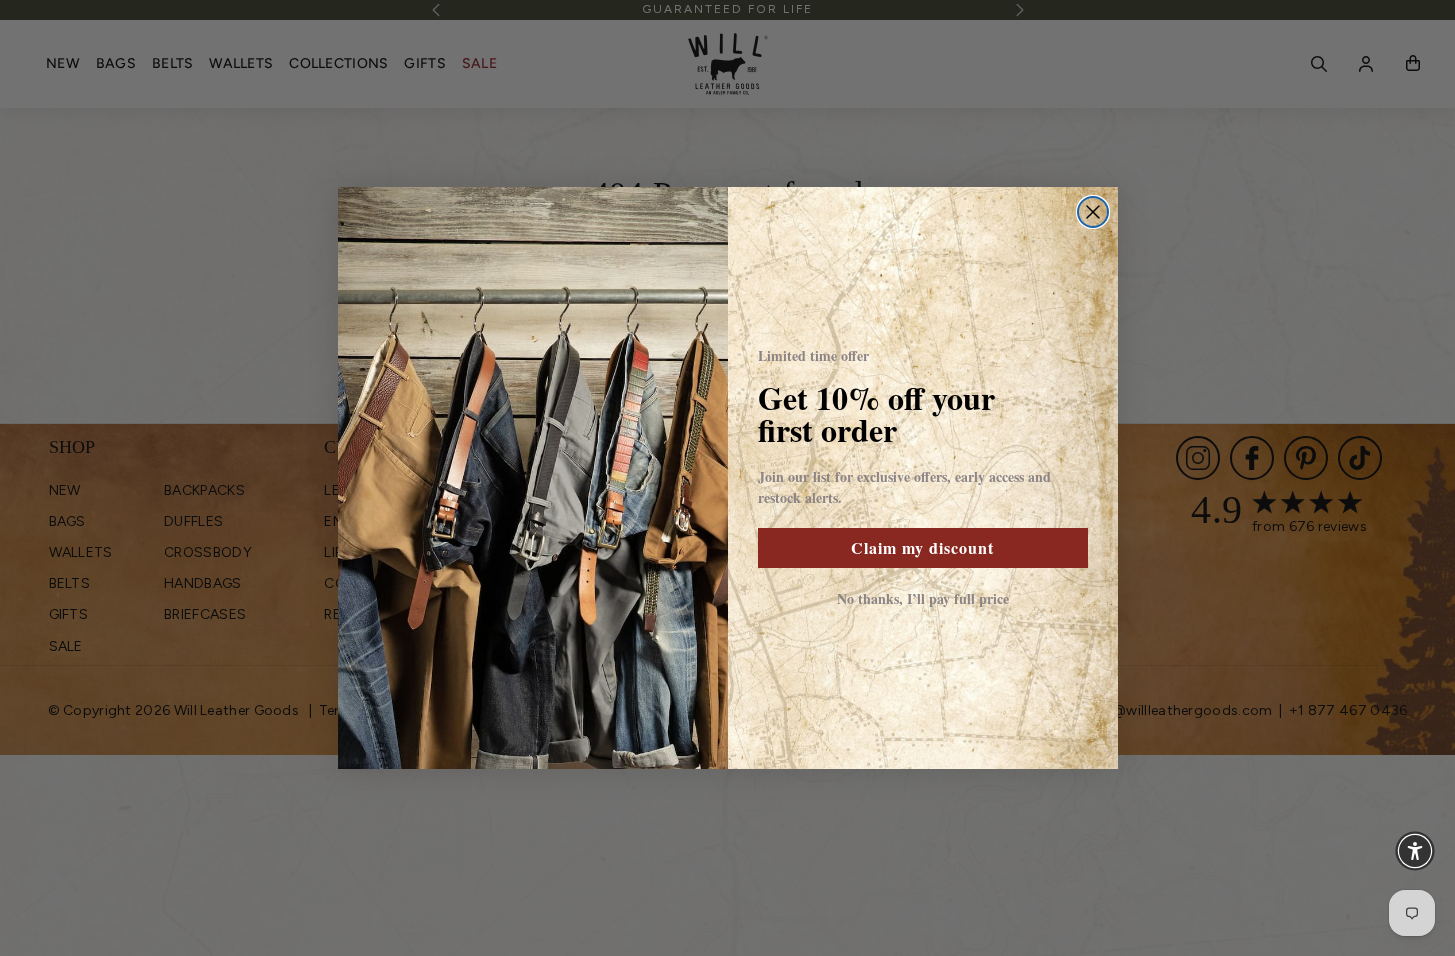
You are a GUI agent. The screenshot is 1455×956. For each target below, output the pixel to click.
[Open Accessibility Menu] (1415, 851)
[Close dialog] (1093, 212)
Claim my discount (922, 547)
